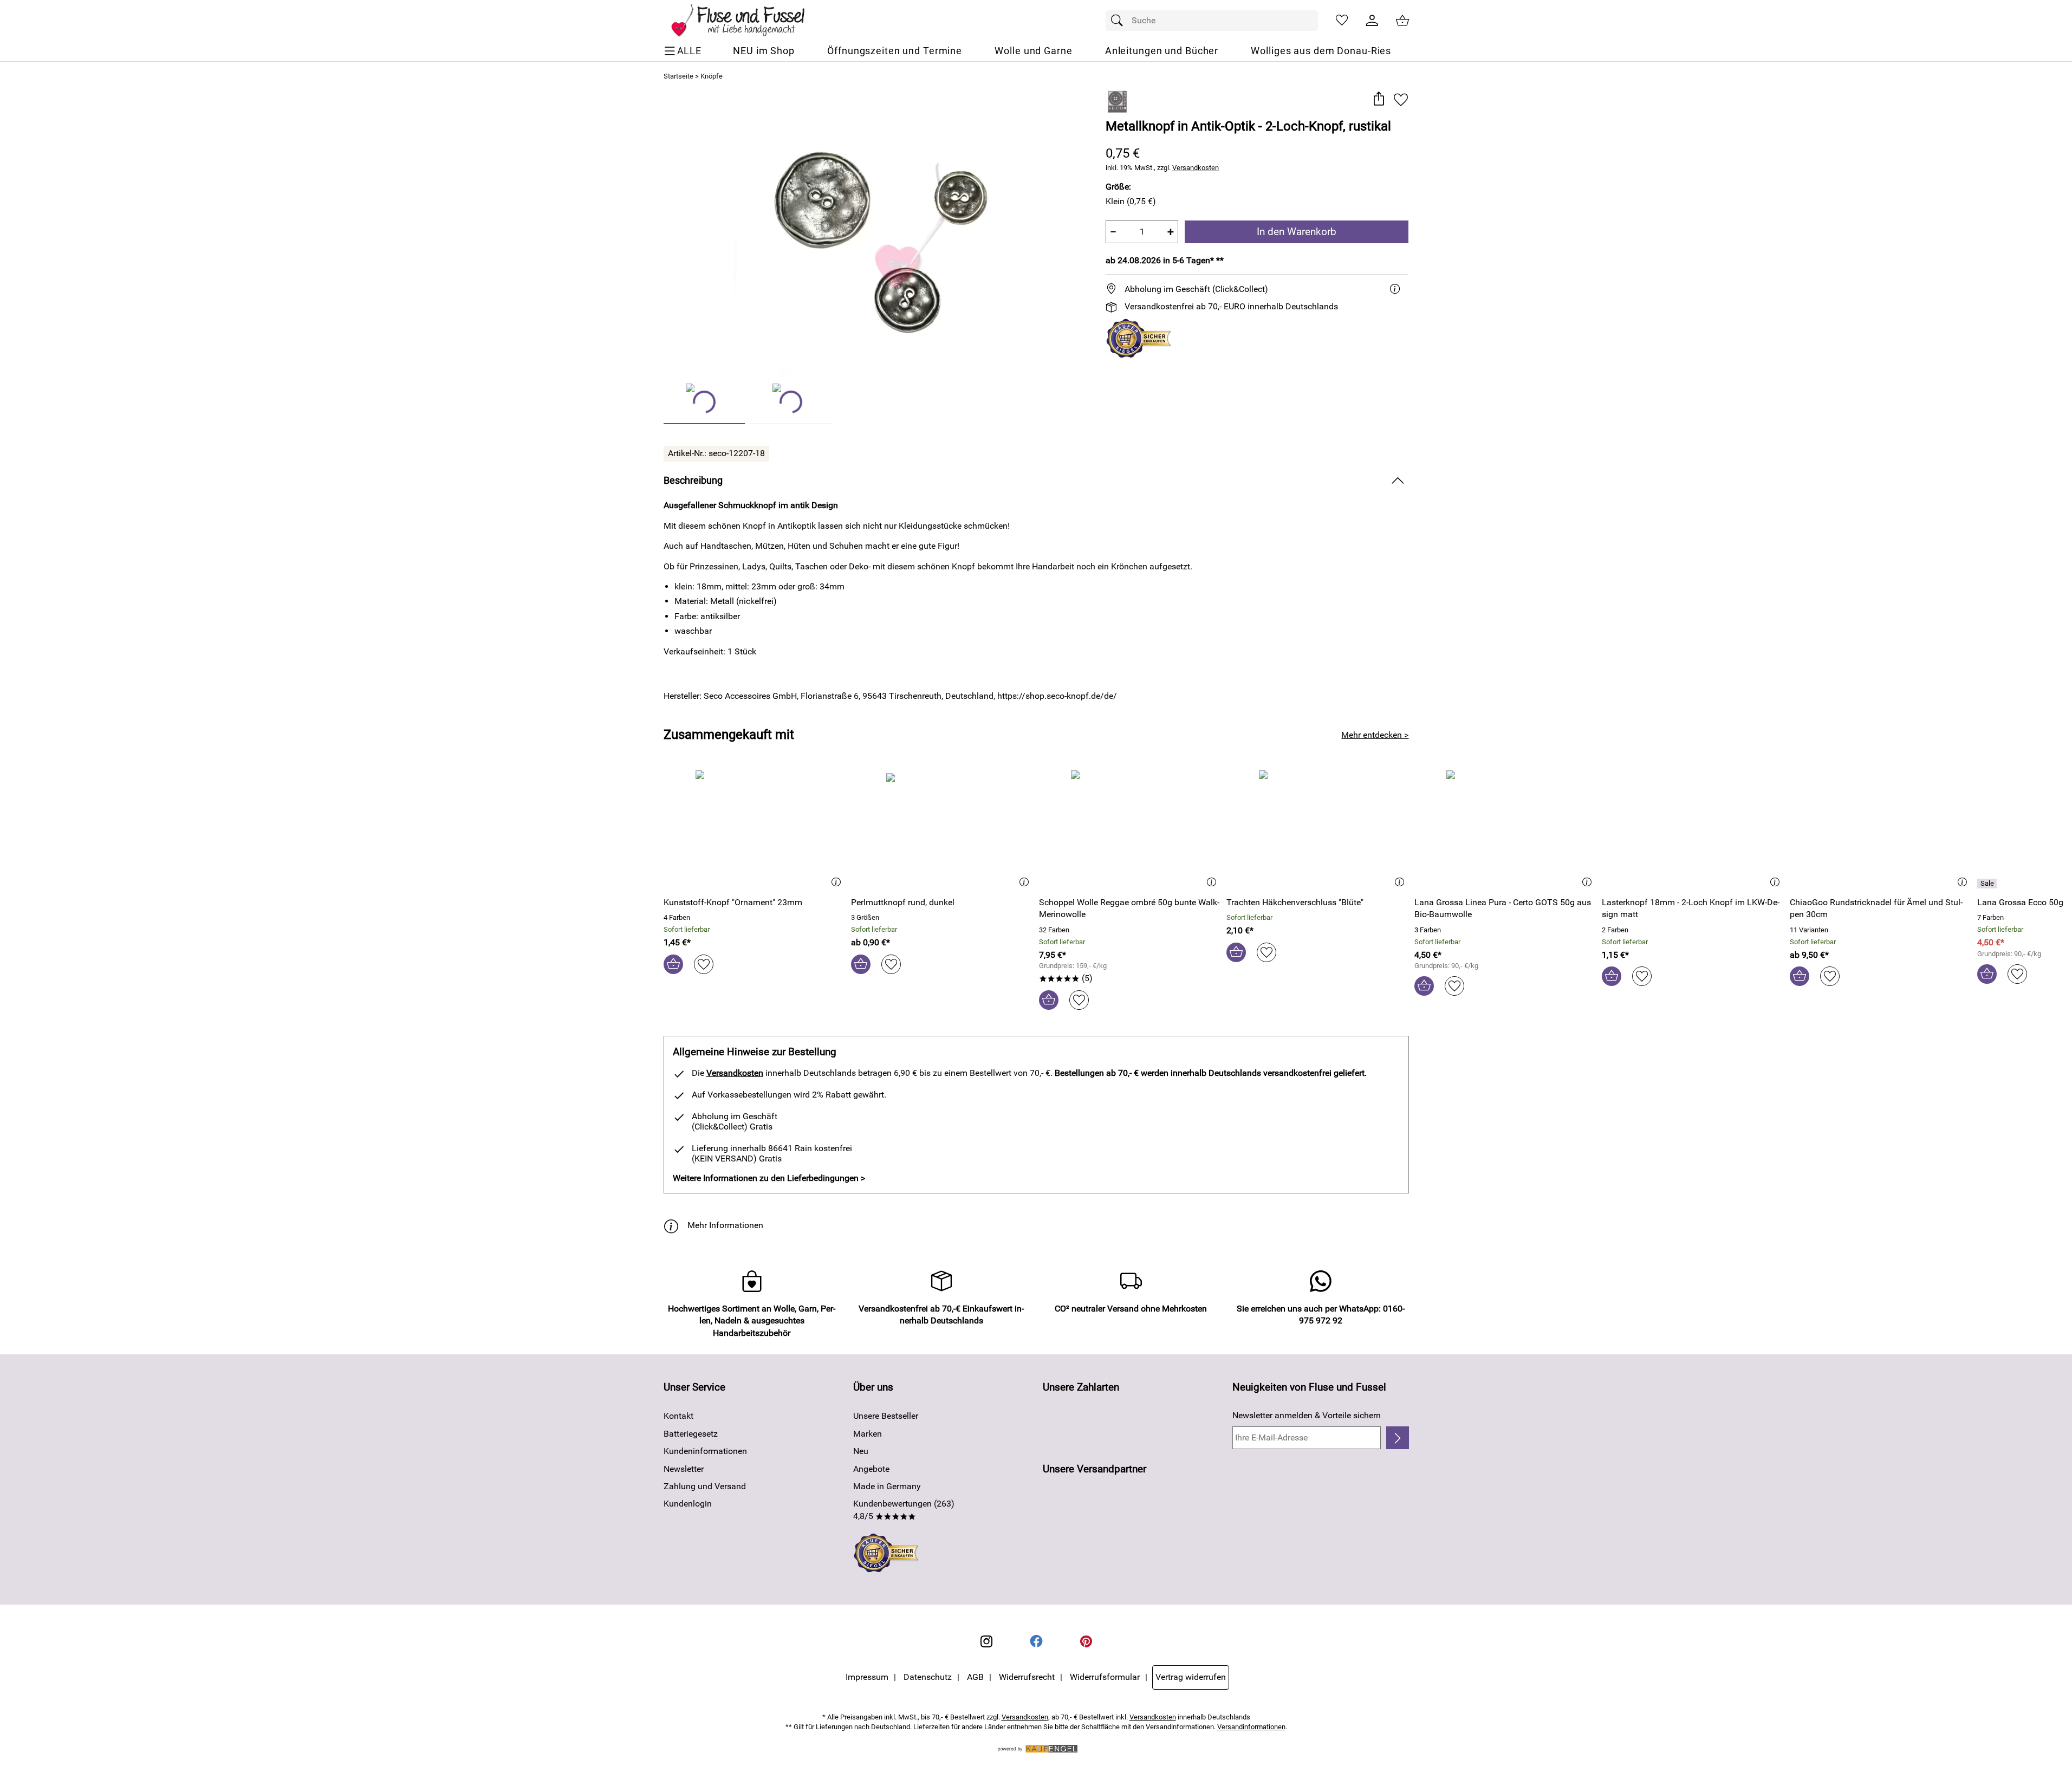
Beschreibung (693, 481)
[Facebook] (1036, 1641)
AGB (975, 1677)
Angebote (871, 1469)
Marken (868, 1434)
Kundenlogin (688, 1504)
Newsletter (684, 1469)
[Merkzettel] (1342, 21)
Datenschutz (928, 1677)
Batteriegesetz (691, 1434)
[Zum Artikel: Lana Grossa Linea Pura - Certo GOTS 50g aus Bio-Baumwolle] (1506, 829)
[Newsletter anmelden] (1397, 1438)
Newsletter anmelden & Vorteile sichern (1307, 1415)
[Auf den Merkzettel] (1401, 99)
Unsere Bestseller (886, 1416)
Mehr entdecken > (1375, 735)
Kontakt (678, 1416)
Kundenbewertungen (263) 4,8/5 (904, 1510)
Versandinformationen (1251, 1727)
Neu (861, 1451)
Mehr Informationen (725, 1225)
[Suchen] (1120, 21)
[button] (1379, 99)
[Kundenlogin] (1372, 21)
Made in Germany (887, 1486)
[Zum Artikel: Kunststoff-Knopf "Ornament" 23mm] (755, 829)
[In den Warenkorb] (673, 964)
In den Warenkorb (1297, 232)
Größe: (1118, 187)
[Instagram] (986, 1641)
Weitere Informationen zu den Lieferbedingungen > (769, 1178)
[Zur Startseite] (746, 21)
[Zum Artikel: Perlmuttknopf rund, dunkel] (942, 829)
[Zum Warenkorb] (1402, 21)
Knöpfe (712, 76)
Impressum (867, 1677)
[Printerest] (1086, 1641)
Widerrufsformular (1105, 1677)
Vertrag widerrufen (1191, 1677)
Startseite (678, 76)
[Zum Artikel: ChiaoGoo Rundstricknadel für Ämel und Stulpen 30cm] (1881, 829)
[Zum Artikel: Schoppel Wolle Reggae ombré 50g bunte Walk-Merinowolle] (1130, 829)
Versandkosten (1196, 168)
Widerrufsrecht (1027, 1677)
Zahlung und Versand (705, 1486)
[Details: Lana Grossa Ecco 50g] (1988, 884)
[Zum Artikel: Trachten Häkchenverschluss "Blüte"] (1318, 829)
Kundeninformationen (705, 1451)
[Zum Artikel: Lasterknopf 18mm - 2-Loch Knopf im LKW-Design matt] (1693, 829)
